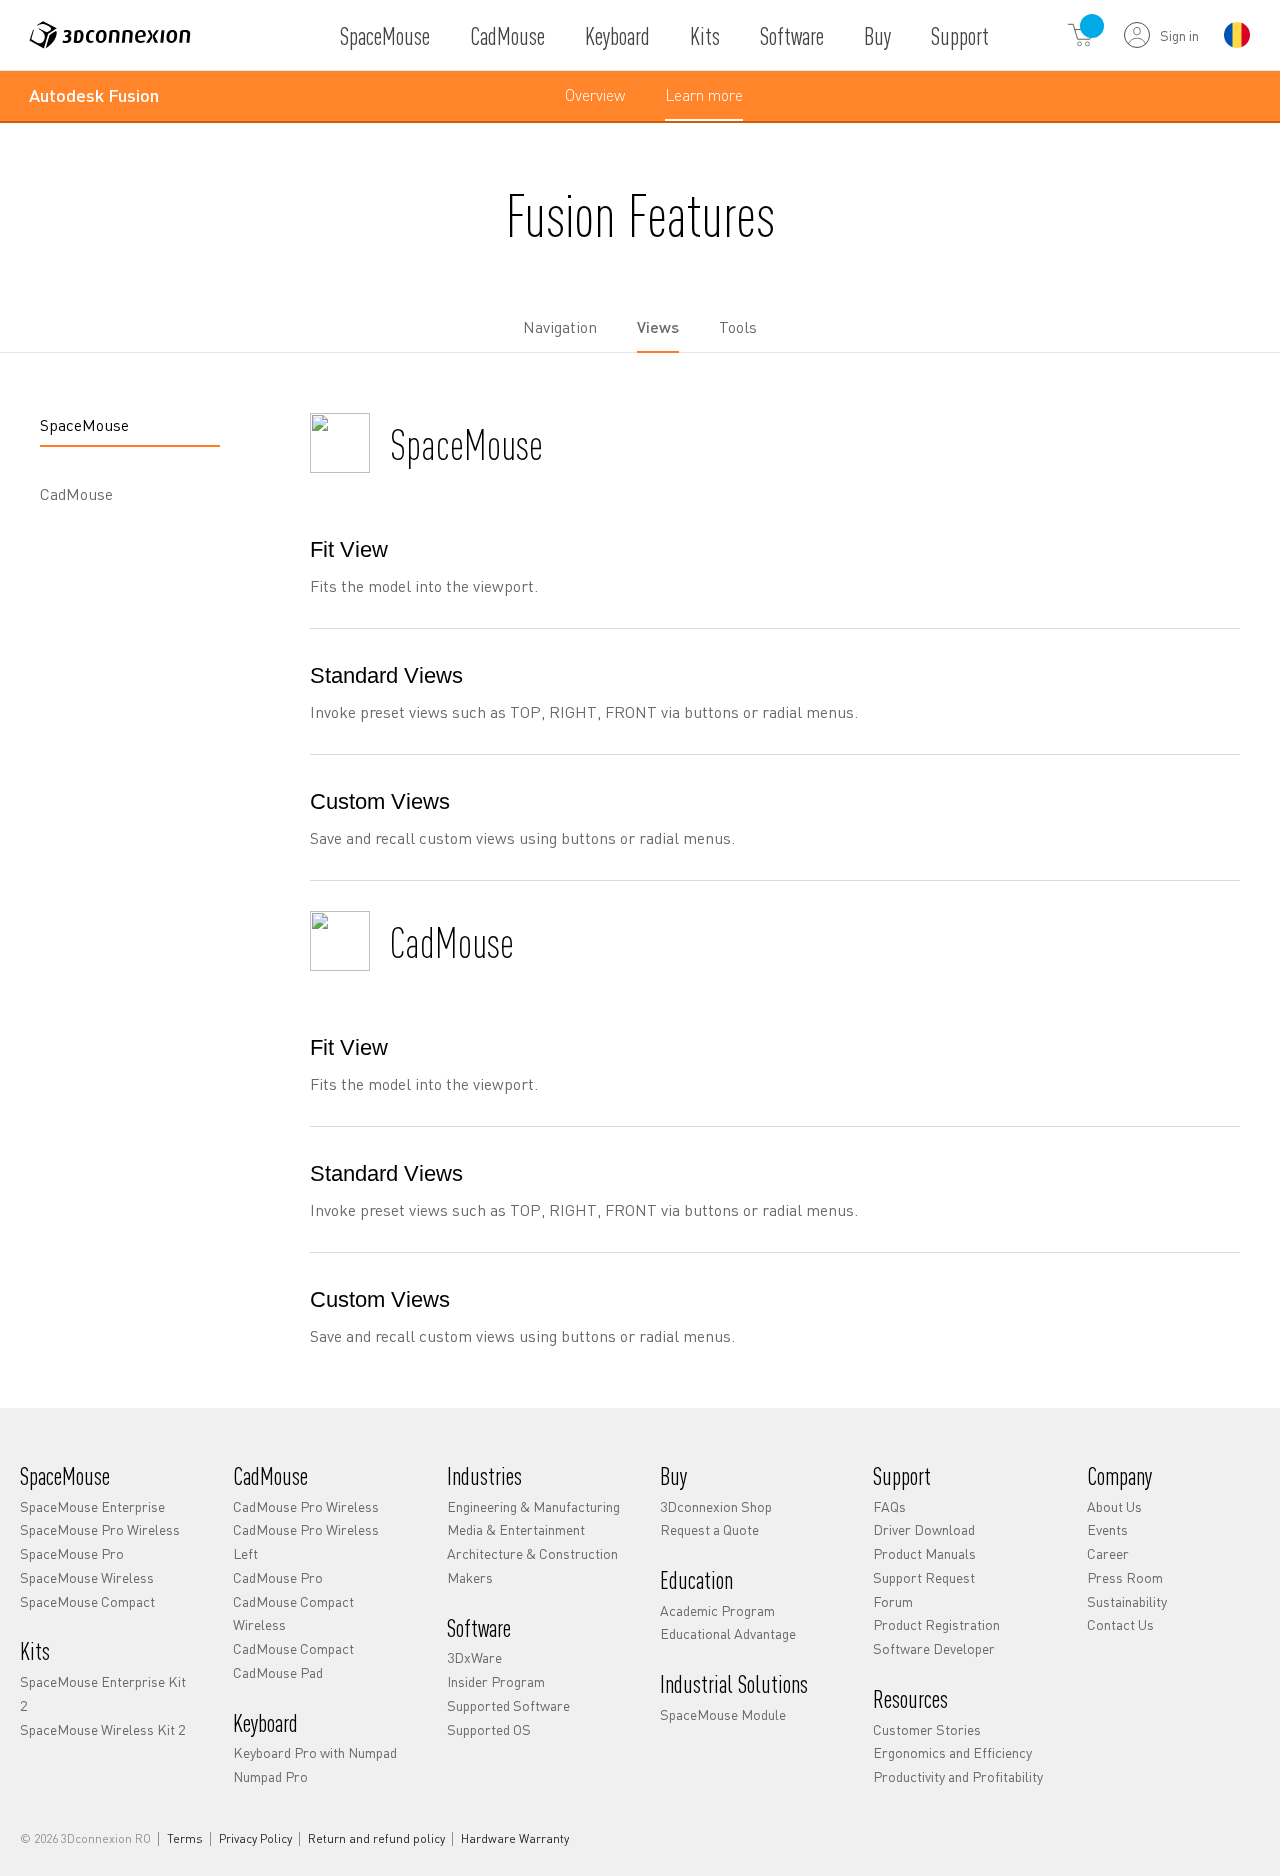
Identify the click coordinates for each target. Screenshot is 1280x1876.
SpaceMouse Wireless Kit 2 (102, 1729)
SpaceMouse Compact (87, 1601)
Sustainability (1127, 1601)
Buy (877, 35)
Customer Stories (927, 1729)
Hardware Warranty (515, 1839)
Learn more (704, 102)
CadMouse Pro (278, 1577)
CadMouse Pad (278, 1672)
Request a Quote (709, 1529)
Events (1107, 1529)
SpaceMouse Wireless (87, 1577)
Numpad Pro (270, 1776)
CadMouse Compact (293, 1648)
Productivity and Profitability (958, 1776)
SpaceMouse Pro (72, 1553)
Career (1108, 1553)
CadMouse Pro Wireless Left (306, 1541)
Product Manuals (924, 1553)
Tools (738, 326)
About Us (1114, 1506)
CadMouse (507, 35)
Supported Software (508, 1705)
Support (960, 35)
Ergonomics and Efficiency (952, 1752)
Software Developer (934, 1648)
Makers (470, 1577)
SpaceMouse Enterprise (92, 1506)
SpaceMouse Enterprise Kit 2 (103, 1693)
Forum (893, 1601)
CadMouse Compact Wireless (293, 1613)
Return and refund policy (376, 1839)
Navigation (560, 326)
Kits (705, 35)
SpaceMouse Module (723, 1714)
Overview (595, 94)
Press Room (1125, 1577)
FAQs (889, 1506)
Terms (185, 1839)
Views (658, 326)
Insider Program (496, 1681)
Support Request (924, 1577)
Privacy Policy (255, 1839)
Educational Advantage (728, 1633)
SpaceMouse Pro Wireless (100, 1529)
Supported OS (489, 1729)
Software (792, 35)
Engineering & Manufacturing (533, 1506)
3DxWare (474, 1657)
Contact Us (1120, 1624)
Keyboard (617, 35)
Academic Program (717, 1610)
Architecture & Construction (532, 1553)
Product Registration (936, 1624)
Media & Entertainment (516, 1529)
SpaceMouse (385, 35)
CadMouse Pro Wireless (306, 1506)
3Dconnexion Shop (716, 1506)
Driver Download (924, 1529)
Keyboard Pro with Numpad (315, 1752)
